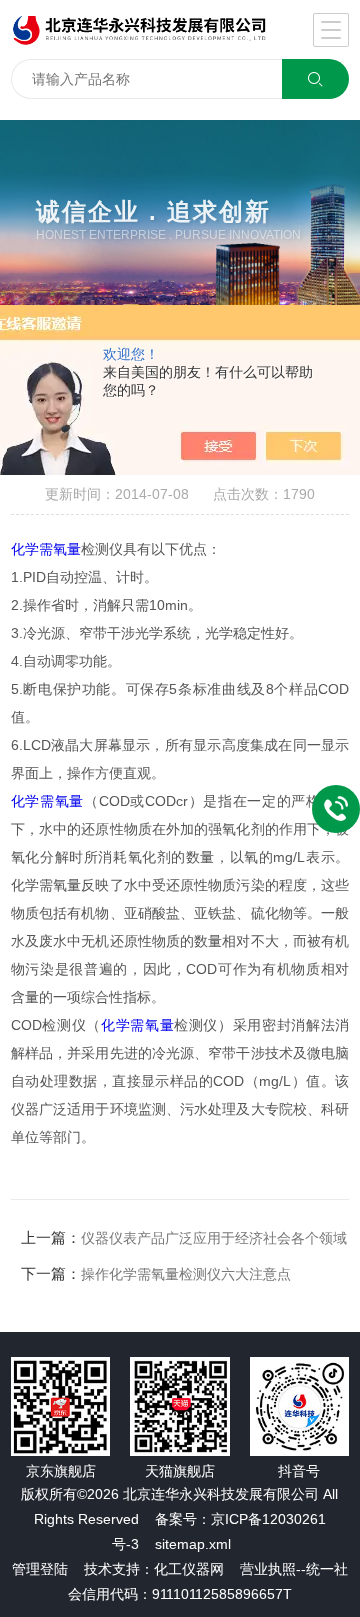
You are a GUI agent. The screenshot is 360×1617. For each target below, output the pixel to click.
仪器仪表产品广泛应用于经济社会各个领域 (214, 1238)
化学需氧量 (46, 549)
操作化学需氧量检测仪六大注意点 (186, 1274)
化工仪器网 (189, 1569)
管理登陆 (40, 1569)
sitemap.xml (193, 1544)
